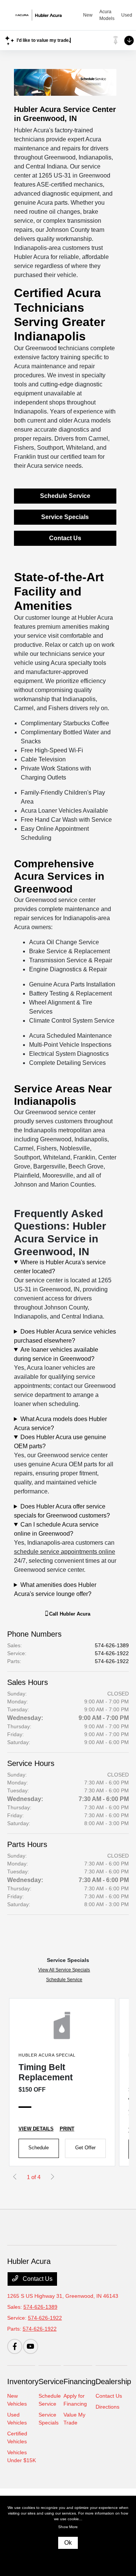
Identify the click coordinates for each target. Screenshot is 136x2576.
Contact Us (65, 538)
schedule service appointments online (65, 1552)
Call (69, 1614)
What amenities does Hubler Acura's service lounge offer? (55, 1589)
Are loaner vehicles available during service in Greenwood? (56, 1354)
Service (51, 2381)
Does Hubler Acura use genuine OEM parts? (60, 1442)
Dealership (113, 2381)
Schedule (39, 2148)
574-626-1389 (112, 1645)
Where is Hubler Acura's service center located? (60, 1267)
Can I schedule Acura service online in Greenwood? (56, 1529)
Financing (80, 2381)
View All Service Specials (64, 1970)
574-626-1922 (112, 1653)
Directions (107, 2407)
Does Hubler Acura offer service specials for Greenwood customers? (62, 1511)
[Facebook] (15, 2346)
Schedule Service (65, 496)
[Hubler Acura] (45, 15)
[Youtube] (31, 2346)
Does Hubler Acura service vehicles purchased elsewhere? (65, 1336)
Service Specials (65, 517)
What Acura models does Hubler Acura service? (60, 1424)
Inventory (23, 2381)
